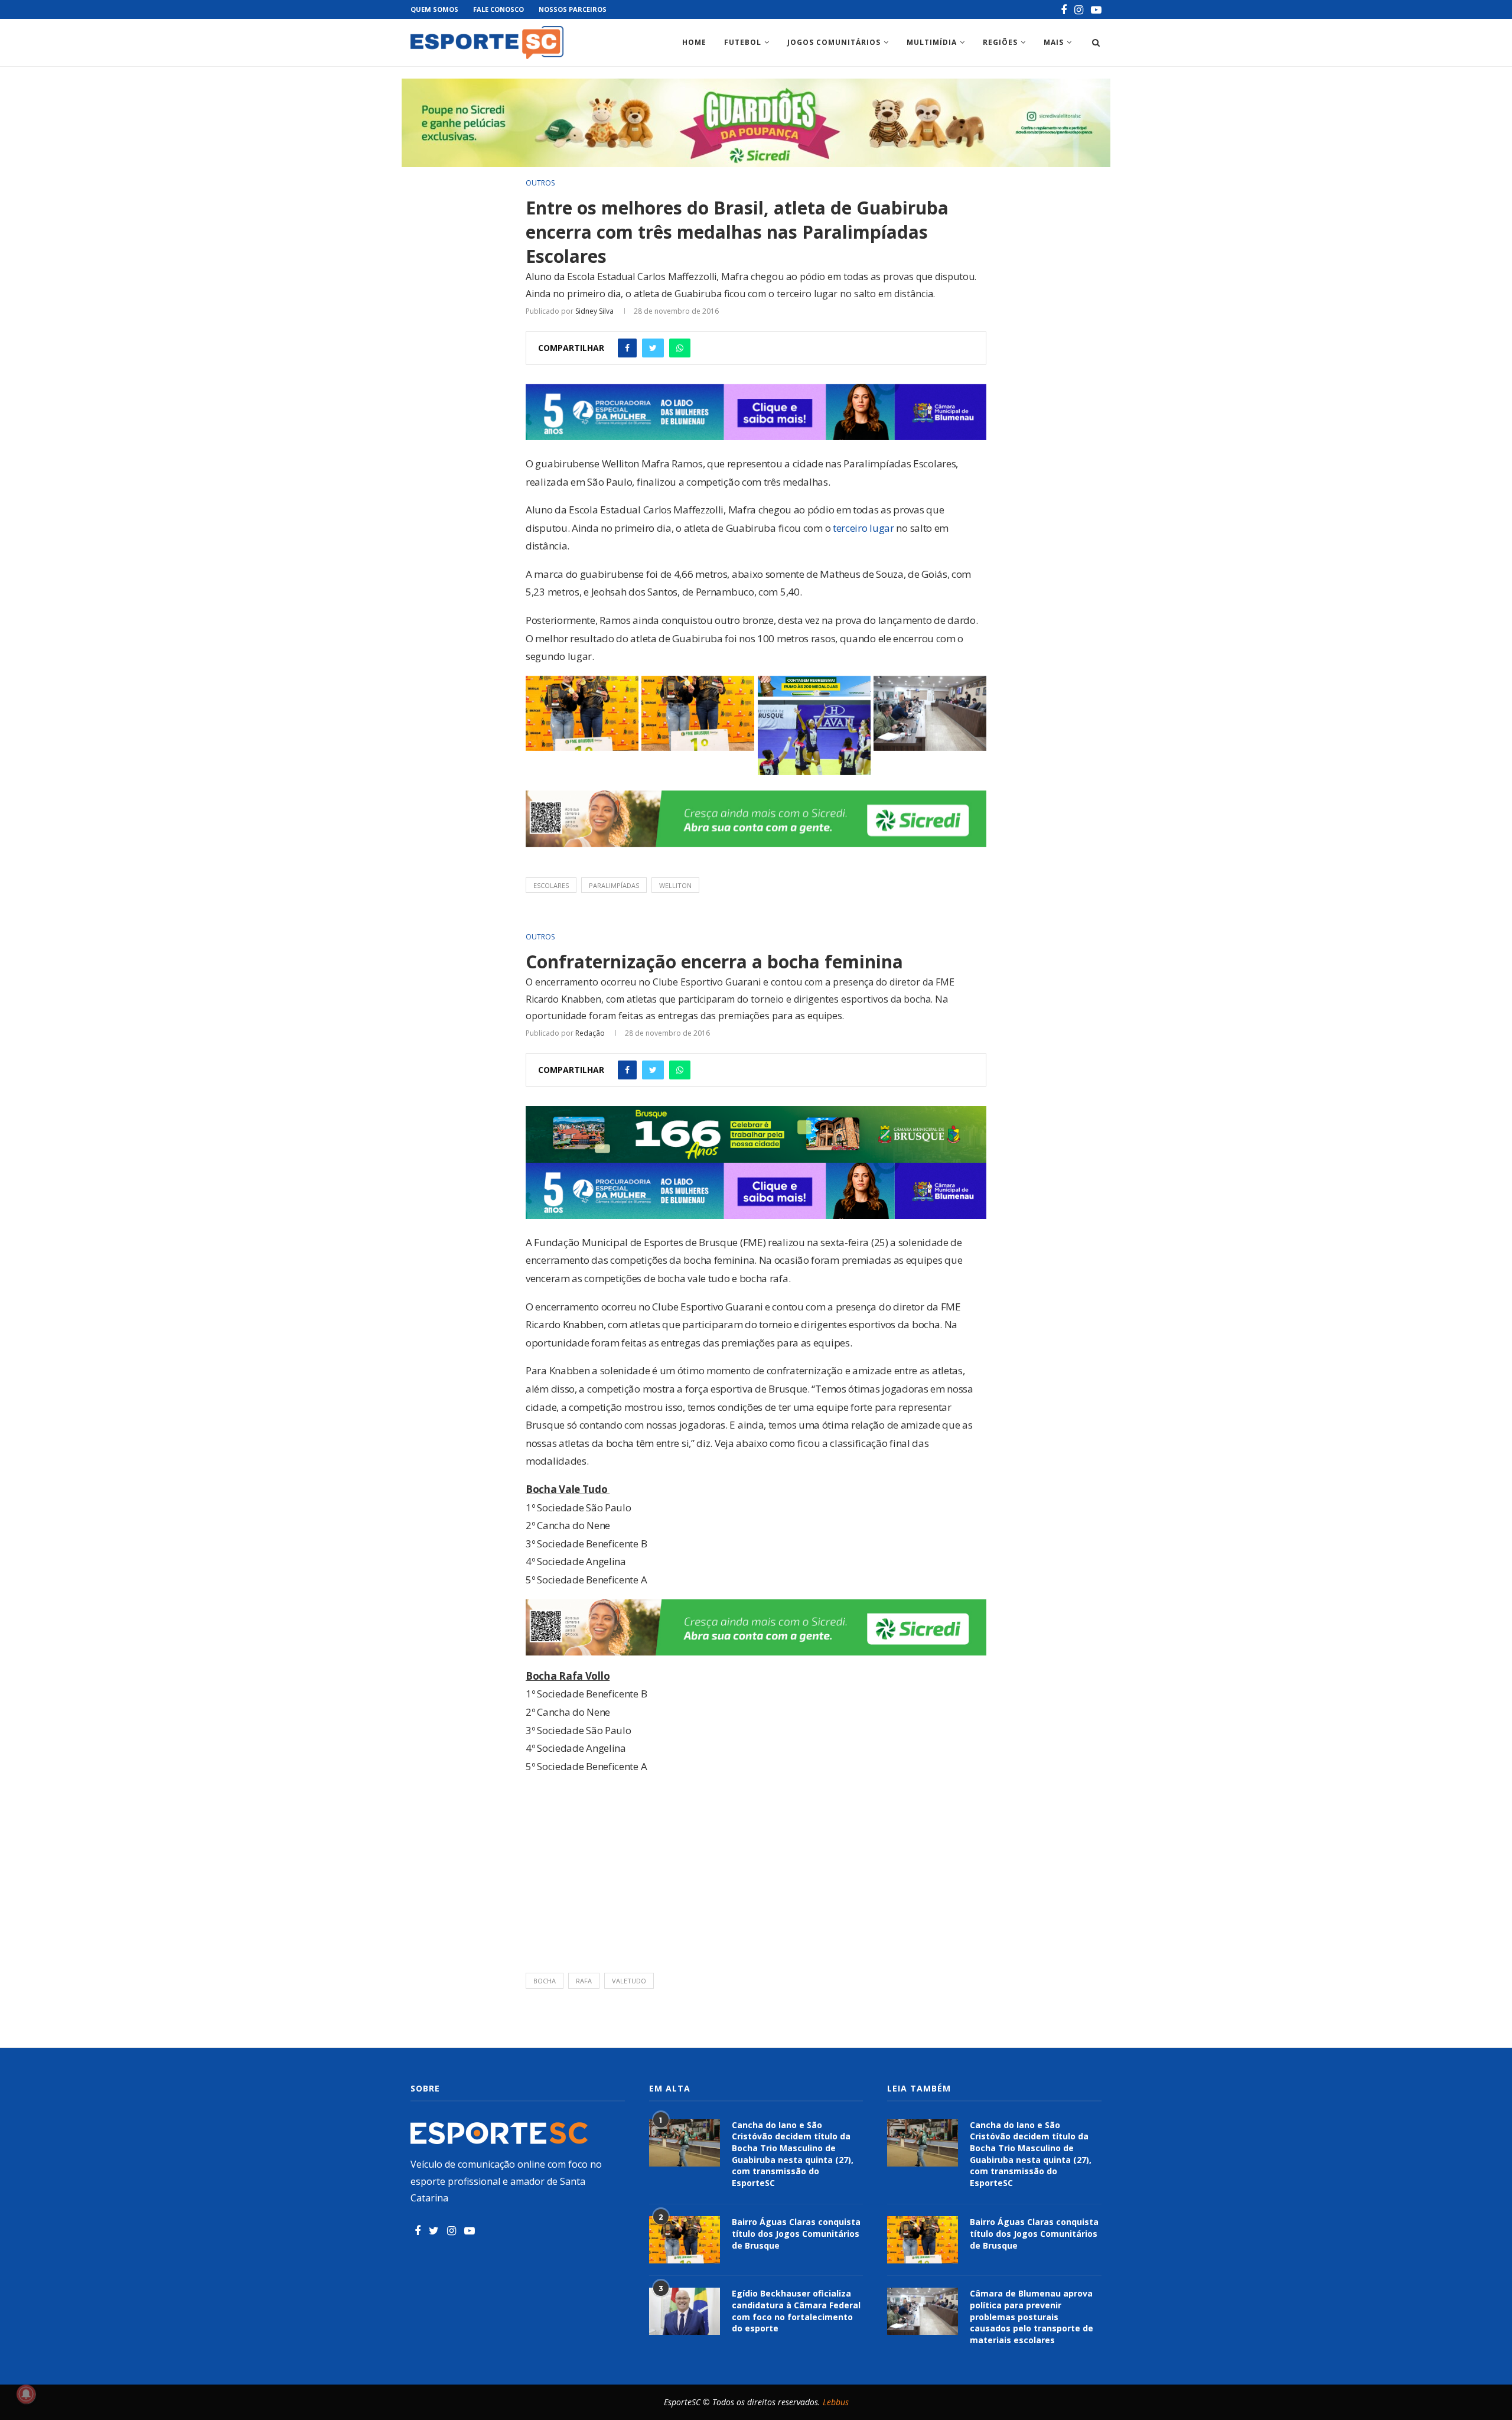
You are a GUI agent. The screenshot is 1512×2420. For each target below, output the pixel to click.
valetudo (629, 1981)
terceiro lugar (863, 528)
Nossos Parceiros (573, 9)
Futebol (743, 42)
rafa (584, 1981)
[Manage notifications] (26, 2394)
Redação (590, 1033)
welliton (675, 885)
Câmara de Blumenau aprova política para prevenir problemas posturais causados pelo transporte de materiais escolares (1032, 2316)
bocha (545, 1981)
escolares (551, 885)
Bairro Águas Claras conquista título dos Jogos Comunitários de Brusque (796, 2233)
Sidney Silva (594, 311)
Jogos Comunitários (834, 42)
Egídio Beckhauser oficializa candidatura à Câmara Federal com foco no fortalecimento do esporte (796, 2311)
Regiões (1000, 42)
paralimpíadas (614, 885)
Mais (1054, 42)
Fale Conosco (498, 9)
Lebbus (836, 2402)
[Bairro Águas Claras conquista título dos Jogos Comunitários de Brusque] (685, 2240)
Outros (540, 183)
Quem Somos (434, 9)
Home (694, 42)
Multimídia (932, 42)
